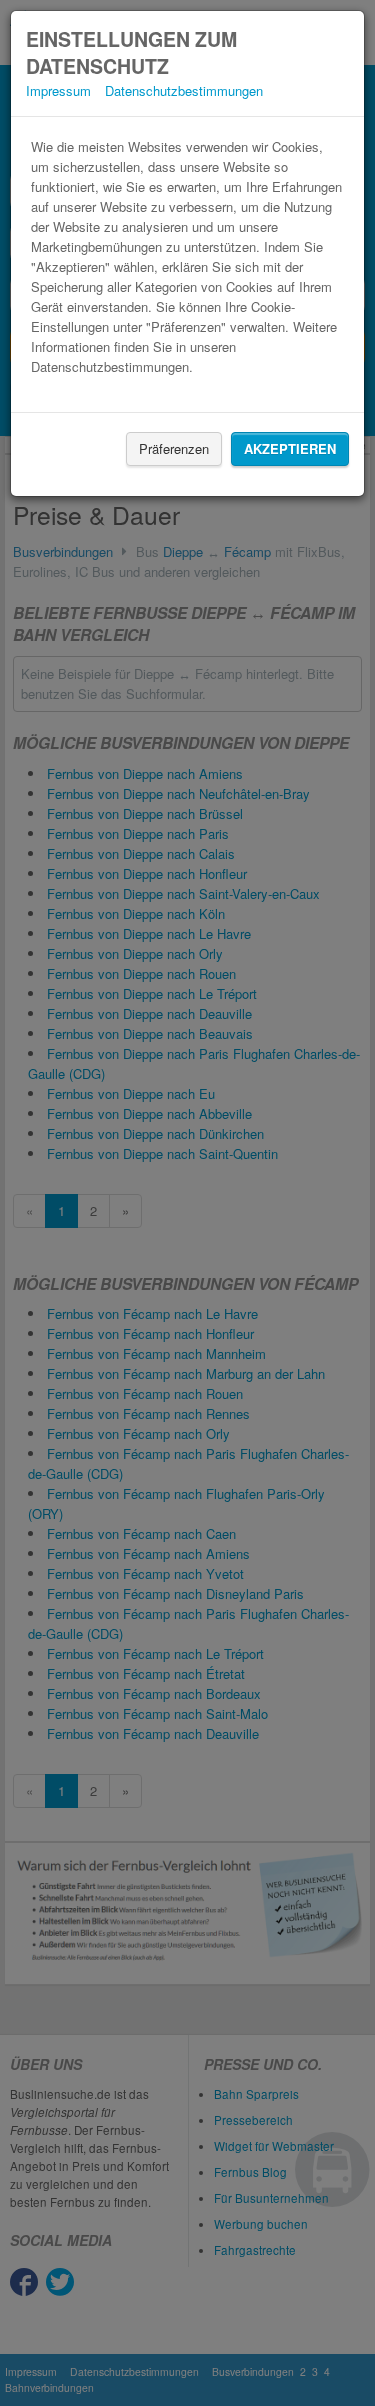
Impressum (58, 90)
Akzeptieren (290, 448)
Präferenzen (174, 448)
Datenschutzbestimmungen (184, 90)
